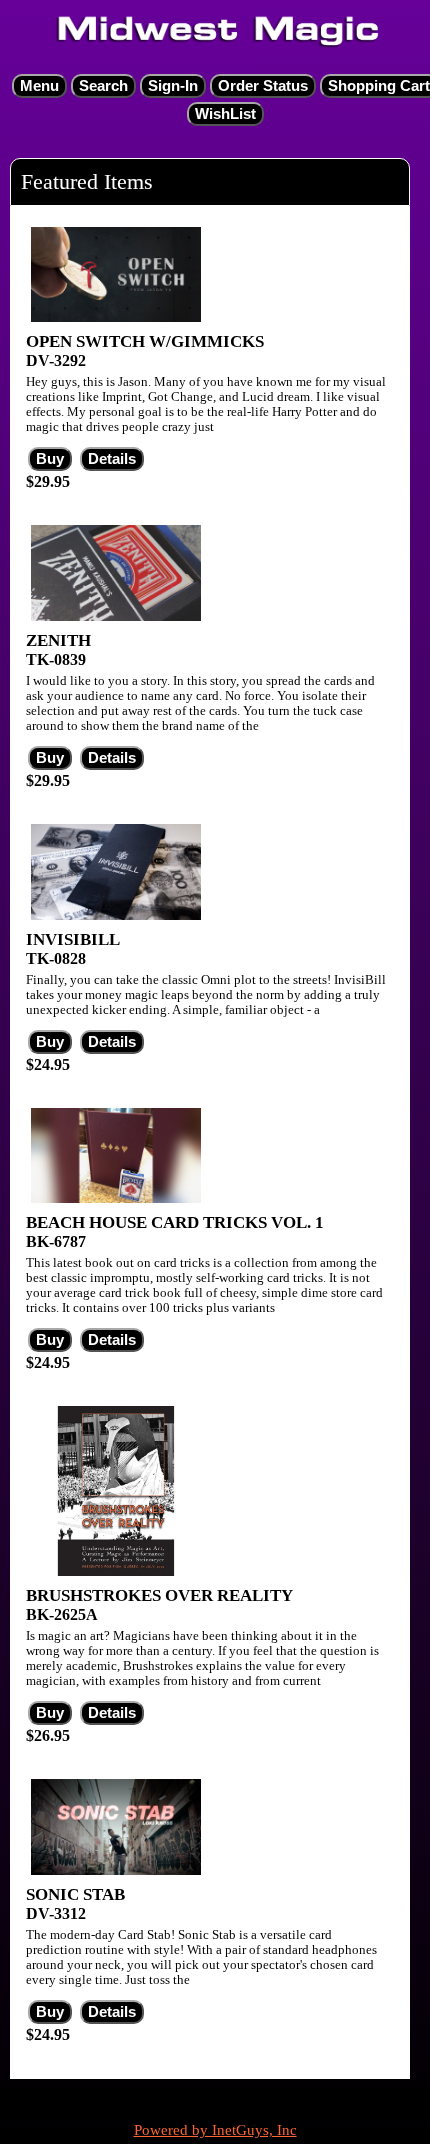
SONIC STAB (75, 1894)
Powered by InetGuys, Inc (215, 2130)
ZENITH (58, 640)
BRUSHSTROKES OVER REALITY (159, 1595)
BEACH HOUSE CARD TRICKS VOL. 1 (175, 1222)
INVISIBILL (73, 939)
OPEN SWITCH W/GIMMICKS (145, 341)
